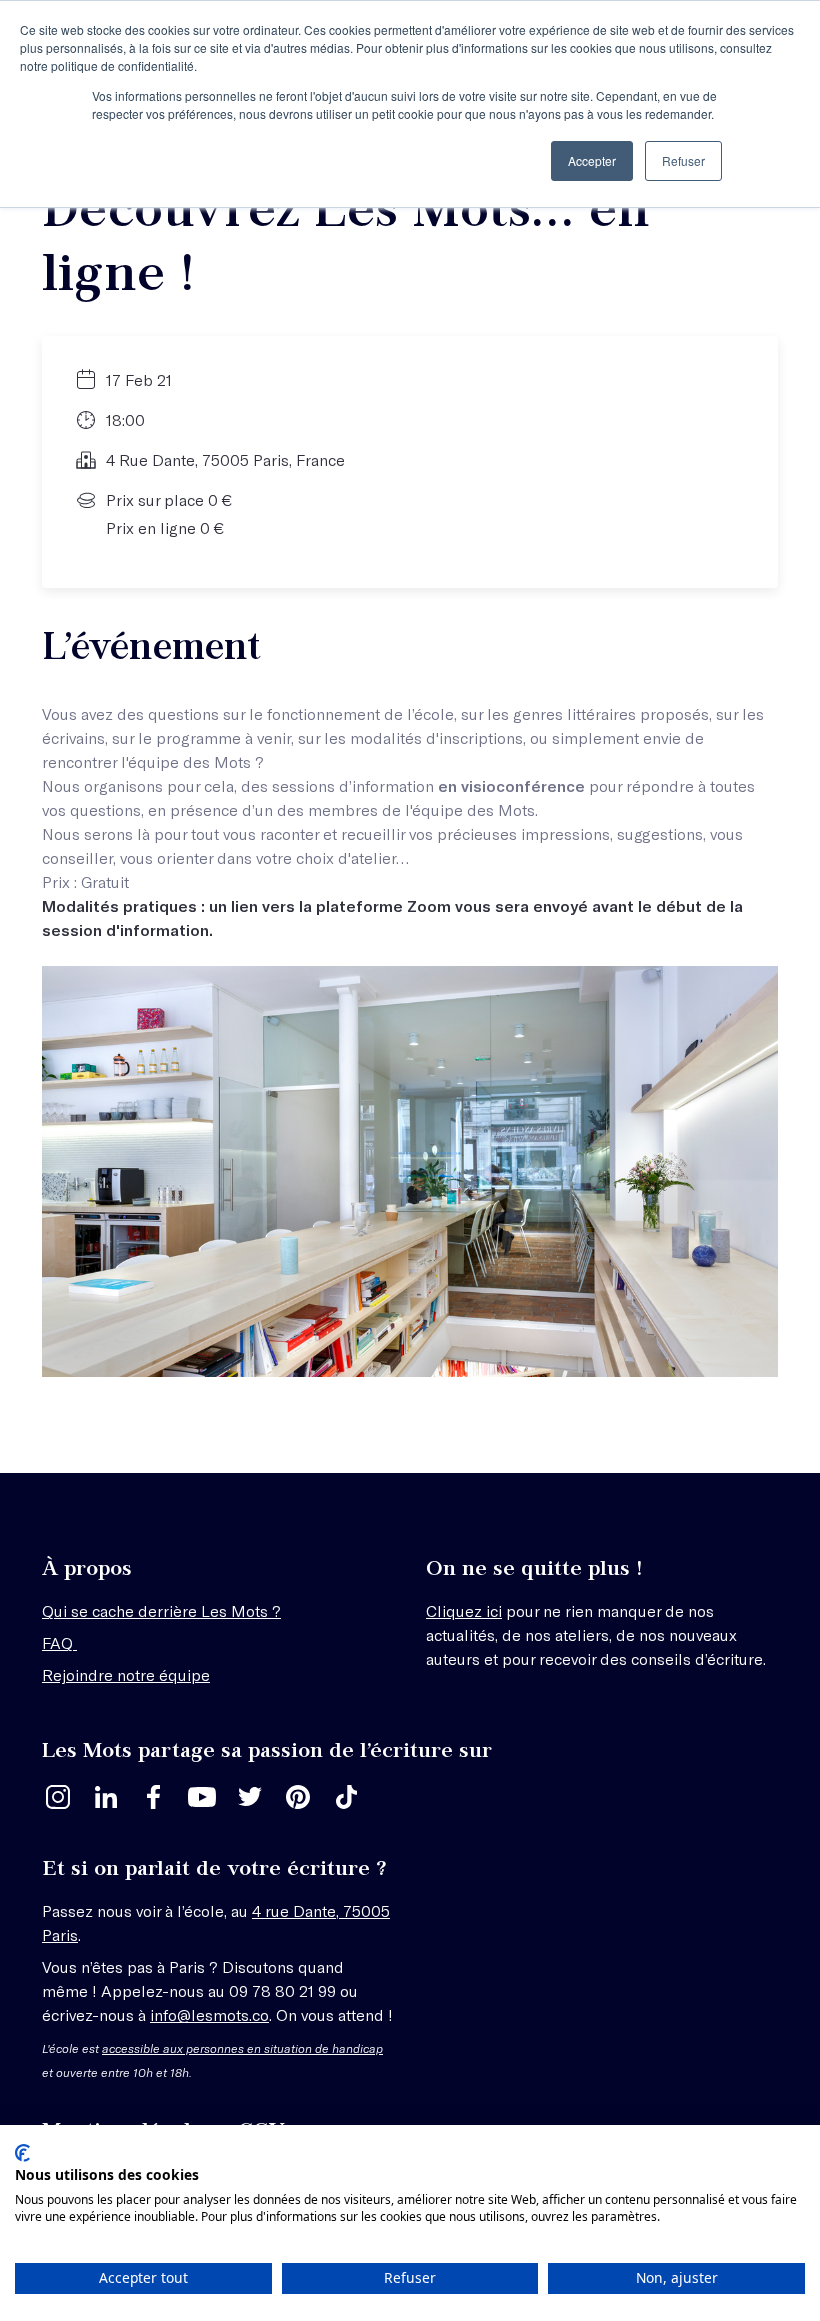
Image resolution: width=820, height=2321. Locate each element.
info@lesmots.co (209, 2014)
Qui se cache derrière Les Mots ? (161, 1610)
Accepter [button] (592, 160)
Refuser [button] (683, 160)
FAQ (59, 1642)
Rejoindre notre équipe (126, 1674)
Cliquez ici (464, 1610)
